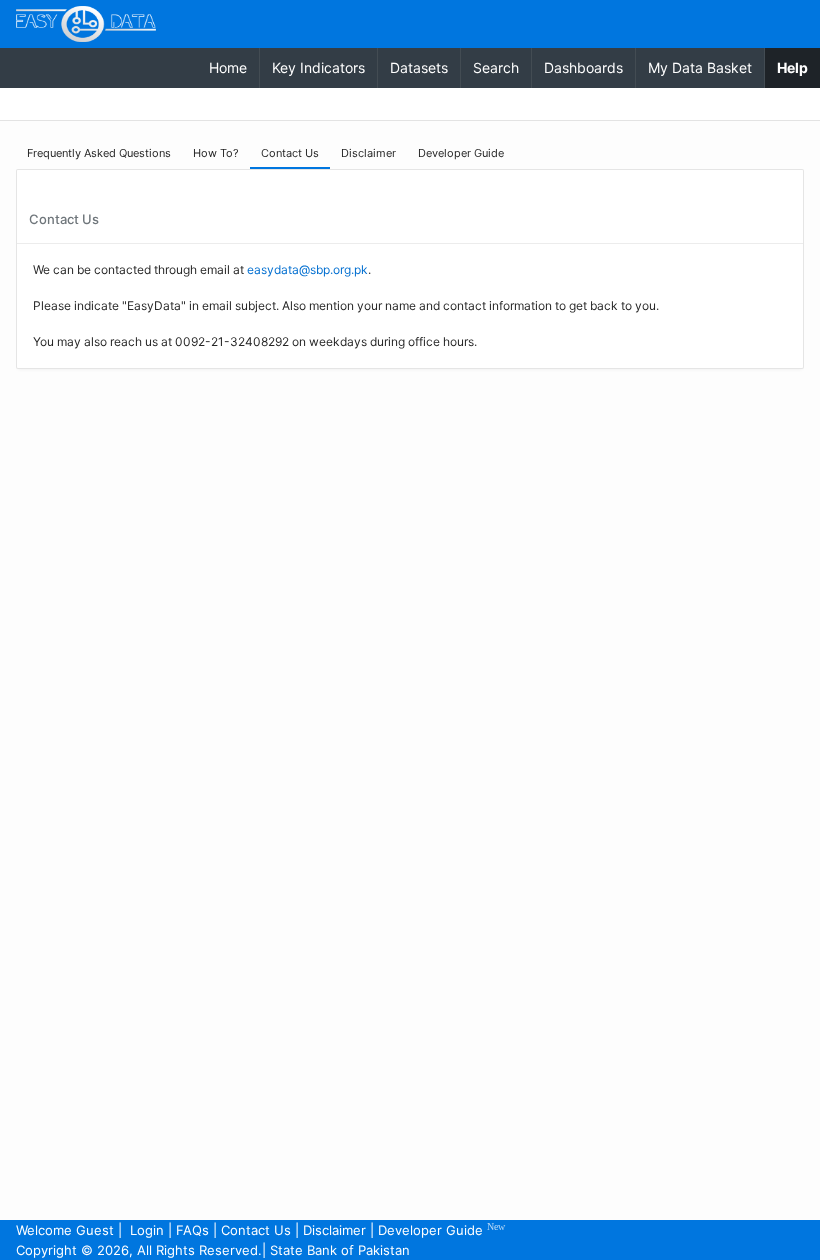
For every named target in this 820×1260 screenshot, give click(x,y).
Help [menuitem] (798, 67)
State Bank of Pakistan (340, 1250)
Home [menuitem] (228, 67)
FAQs (192, 1230)
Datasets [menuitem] (419, 67)
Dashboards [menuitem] (583, 67)
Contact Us (256, 1230)
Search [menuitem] (496, 67)
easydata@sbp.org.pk (307, 269)
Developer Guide (441, 1229)
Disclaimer (334, 1230)
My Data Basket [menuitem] (700, 67)
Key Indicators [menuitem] (318, 67)
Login (147, 1230)
